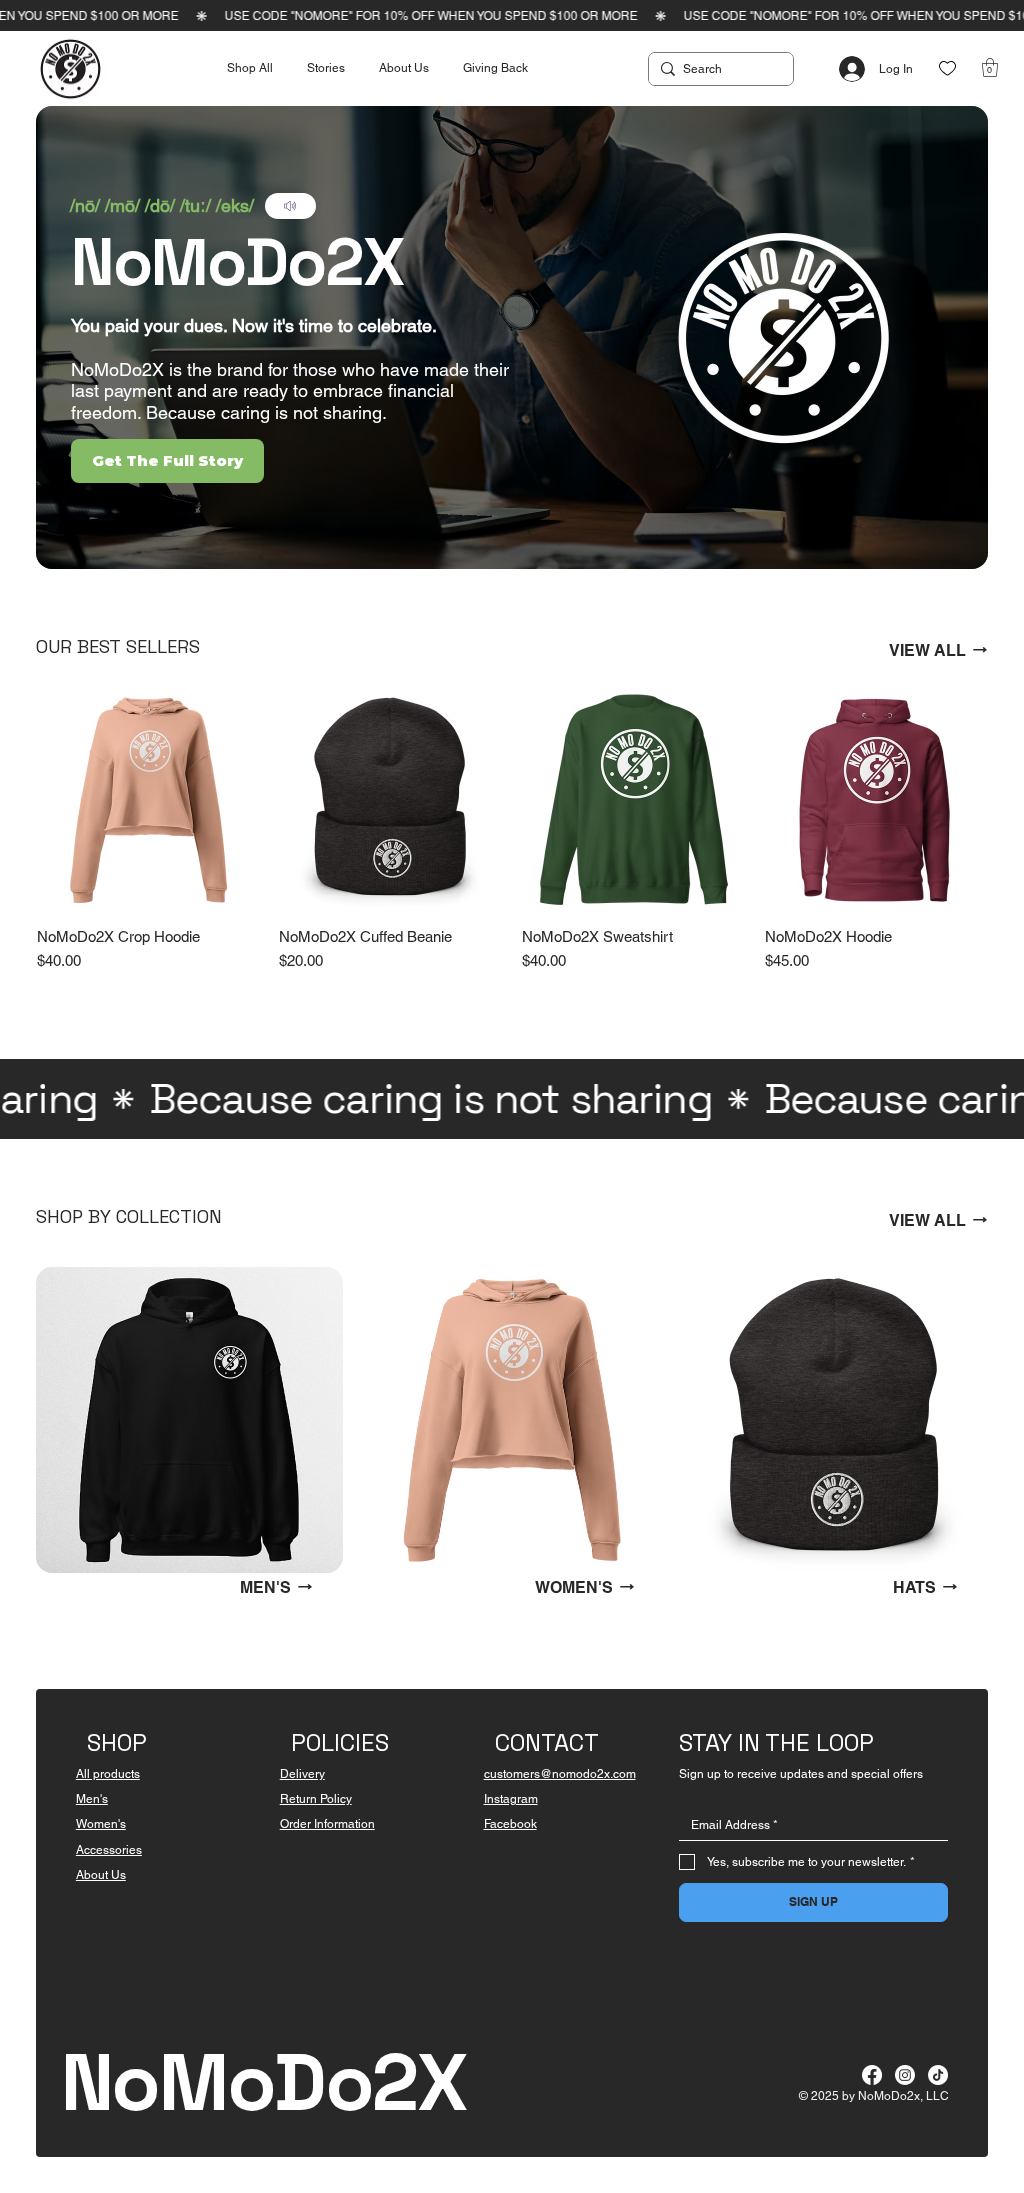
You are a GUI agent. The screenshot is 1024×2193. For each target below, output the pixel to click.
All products (108, 1774)
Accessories (109, 1850)
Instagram (511, 1799)
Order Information (327, 1824)
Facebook (510, 1824)
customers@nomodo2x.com (560, 1774)
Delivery (302, 1774)
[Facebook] (872, 2075)
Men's (92, 1799)
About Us (101, 1875)
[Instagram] (905, 2075)
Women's (101, 1824)
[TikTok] (938, 2075)
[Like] (947, 68)
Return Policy (316, 1799)
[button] (990, 67)
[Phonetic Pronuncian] (290, 206)
